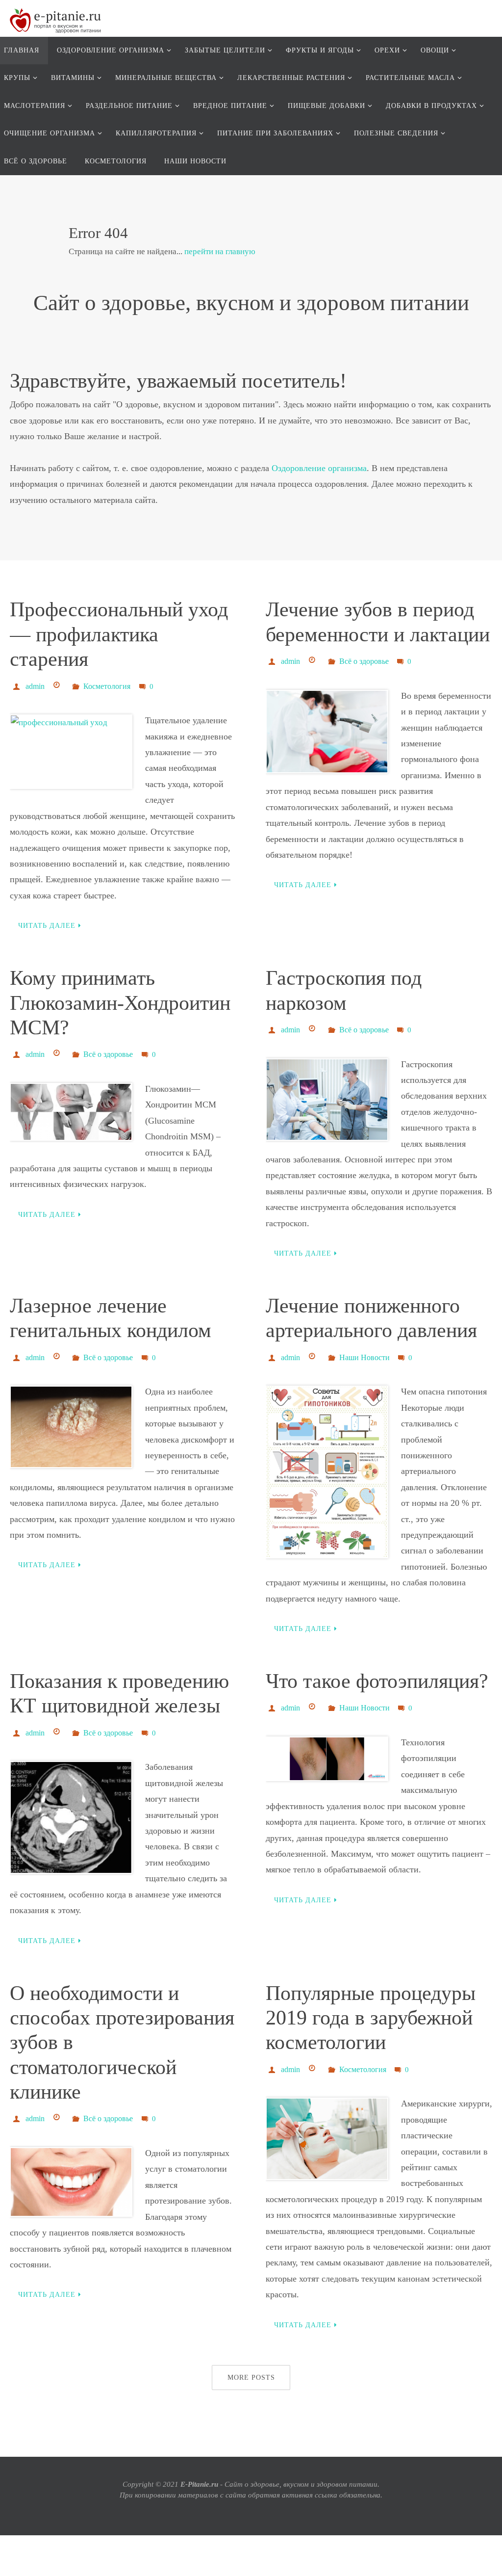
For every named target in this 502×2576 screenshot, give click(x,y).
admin (35, 685)
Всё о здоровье (364, 660)
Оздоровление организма (319, 468)
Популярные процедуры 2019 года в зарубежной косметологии (371, 2005)
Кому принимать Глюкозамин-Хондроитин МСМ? (120, 1000)
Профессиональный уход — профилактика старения (119, 634)
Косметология (107, 685)
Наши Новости (364, 1350)
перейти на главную (220, 251)
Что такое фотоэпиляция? (377, 1671)
